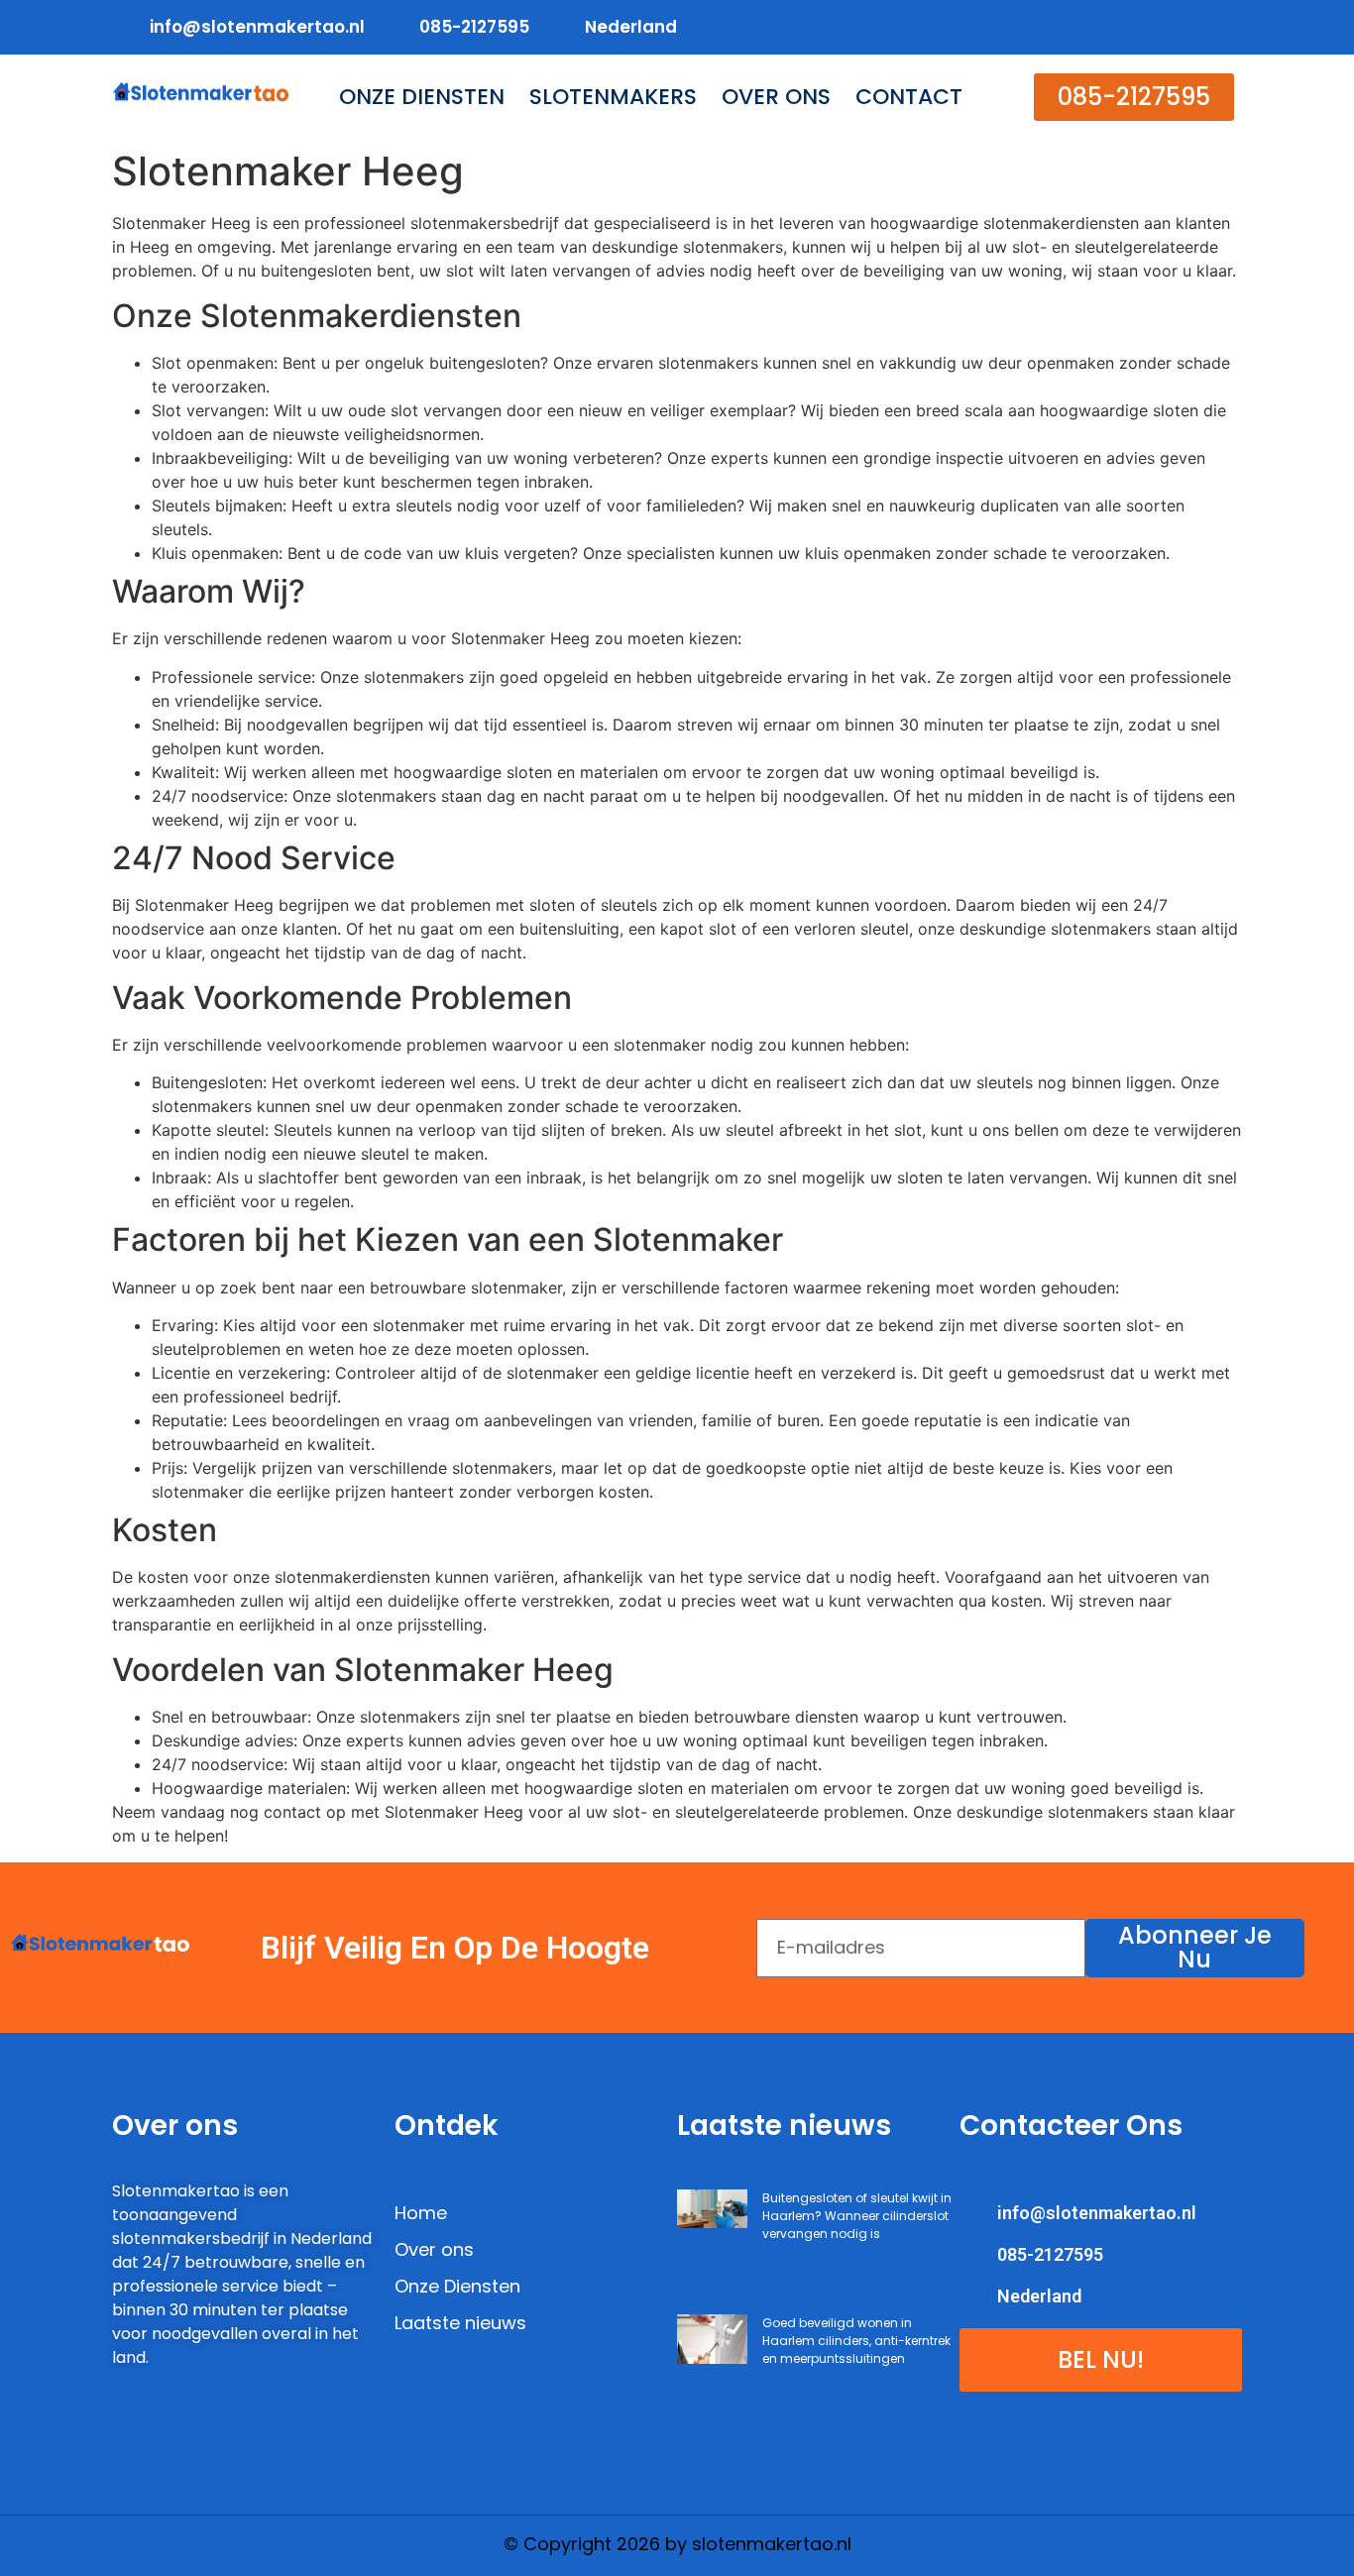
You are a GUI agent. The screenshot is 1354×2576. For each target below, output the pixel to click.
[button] (1134, 97)
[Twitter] (1144, 27)
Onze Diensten (422, 97)
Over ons (776, 97)
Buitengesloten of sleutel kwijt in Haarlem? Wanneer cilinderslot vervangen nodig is (857, 2216)
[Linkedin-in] (1184, 27)
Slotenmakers (613, 97)
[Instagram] (1224, 27)
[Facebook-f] (1105, 27)
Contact (909, 97)
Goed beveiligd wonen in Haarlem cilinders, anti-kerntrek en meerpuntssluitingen (856, 2341)
